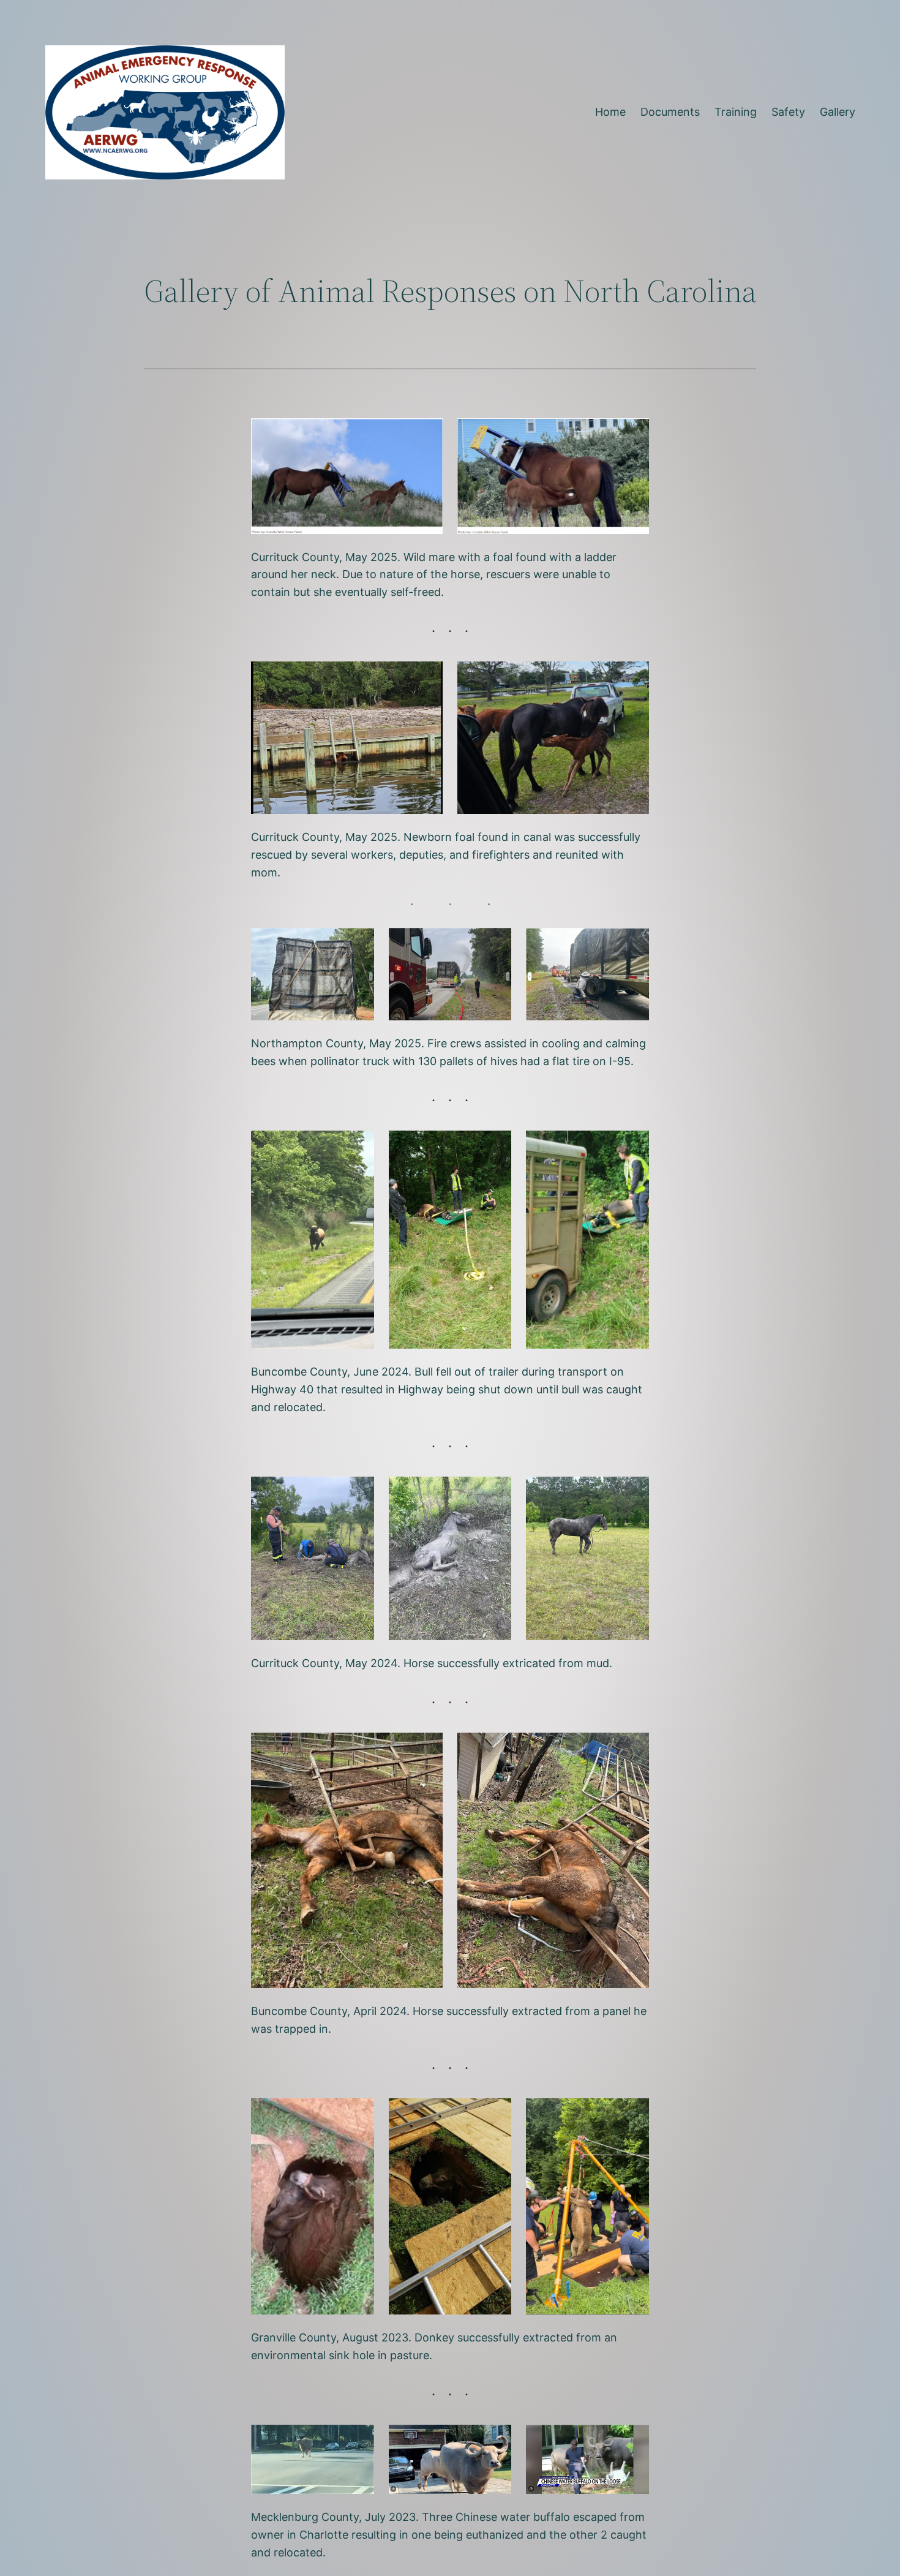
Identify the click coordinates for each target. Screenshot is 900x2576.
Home (610, 112)
